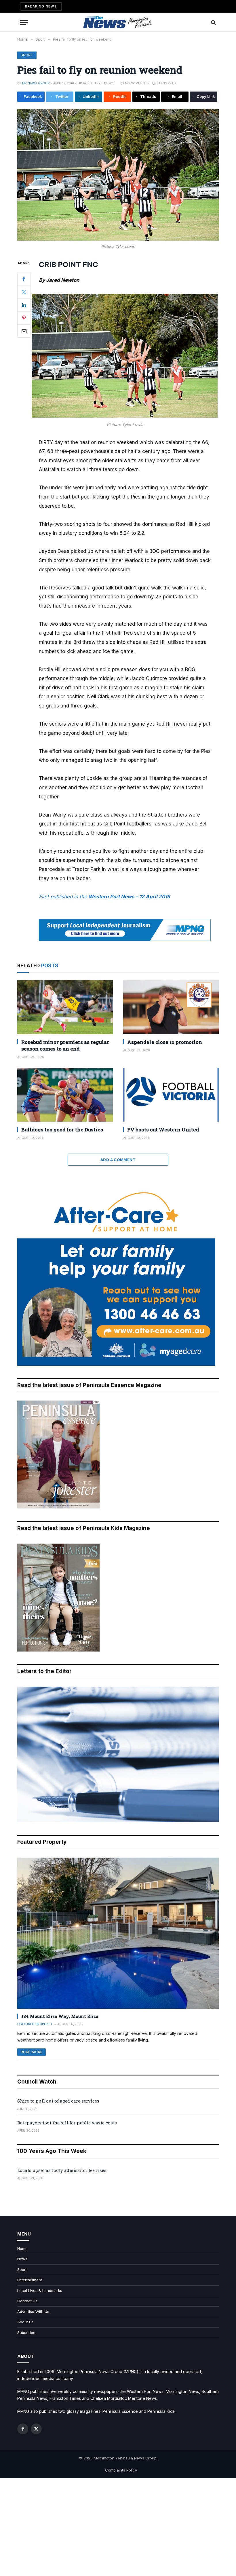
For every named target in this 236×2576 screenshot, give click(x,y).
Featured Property (35, 2024)
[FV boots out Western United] (171, 1095)
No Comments (137, 83)
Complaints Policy (121, 2470)
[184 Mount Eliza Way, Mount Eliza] (118, 1933)
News (22, 2259)
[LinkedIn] (24, 305)
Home (22, 2248)
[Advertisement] (118, 2527)
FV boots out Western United (163, 1130)
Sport (27, 55)
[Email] (24, 331)
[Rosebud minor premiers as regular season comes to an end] (65, 1007)
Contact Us (27, 2301)
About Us (25, 2322)
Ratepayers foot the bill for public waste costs (67, 2123)
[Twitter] (24, 292)
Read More (32, 2052)
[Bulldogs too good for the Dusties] (65, 1095)
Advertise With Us (33, 2311)
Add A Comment (118, 1160)
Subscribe (26, 2333)
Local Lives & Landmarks (40, 2290)
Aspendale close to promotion (165, 1042)
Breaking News (41, 6)
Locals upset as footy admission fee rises (62, 2170)
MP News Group (36, 83)
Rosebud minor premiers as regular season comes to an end (65, 1045)
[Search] (213, 22)
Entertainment (30, 2280)
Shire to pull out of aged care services (58, 2101)
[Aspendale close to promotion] (171, 1007)
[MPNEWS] (118, 22)
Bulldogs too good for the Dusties (62, 1130)
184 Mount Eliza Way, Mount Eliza (60, 2016)
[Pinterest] (24, 318)
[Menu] (24, 22)
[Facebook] (24, 279)
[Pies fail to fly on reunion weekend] (118, 175)
